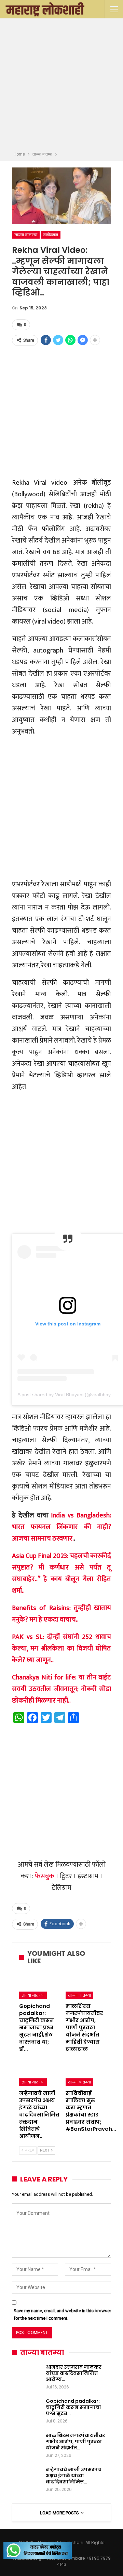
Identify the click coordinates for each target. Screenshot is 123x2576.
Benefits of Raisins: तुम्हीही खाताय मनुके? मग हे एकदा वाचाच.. (61, 1614)
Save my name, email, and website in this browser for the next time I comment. (62, 2314)
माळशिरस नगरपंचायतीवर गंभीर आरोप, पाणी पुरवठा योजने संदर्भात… (75, 2442)
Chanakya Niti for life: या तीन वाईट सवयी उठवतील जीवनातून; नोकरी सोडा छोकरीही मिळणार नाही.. (61, 1689)
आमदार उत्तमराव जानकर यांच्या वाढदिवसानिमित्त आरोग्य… (74, 2373)
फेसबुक (45, 1876)
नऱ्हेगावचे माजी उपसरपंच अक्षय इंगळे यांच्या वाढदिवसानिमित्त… (74, 2476)
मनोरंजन (51, 235)
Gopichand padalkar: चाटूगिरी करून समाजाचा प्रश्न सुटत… (73, 2407)
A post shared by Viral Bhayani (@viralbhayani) (68, 1395)
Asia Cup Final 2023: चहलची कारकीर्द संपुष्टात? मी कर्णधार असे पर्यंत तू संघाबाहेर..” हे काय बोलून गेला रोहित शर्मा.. (61, 1573)
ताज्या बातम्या (26, 235)
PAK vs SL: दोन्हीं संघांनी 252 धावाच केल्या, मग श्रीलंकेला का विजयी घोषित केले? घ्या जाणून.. (61, 1648)
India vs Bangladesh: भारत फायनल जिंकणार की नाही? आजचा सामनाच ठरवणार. (61, 1527)
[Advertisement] (61, 86)
